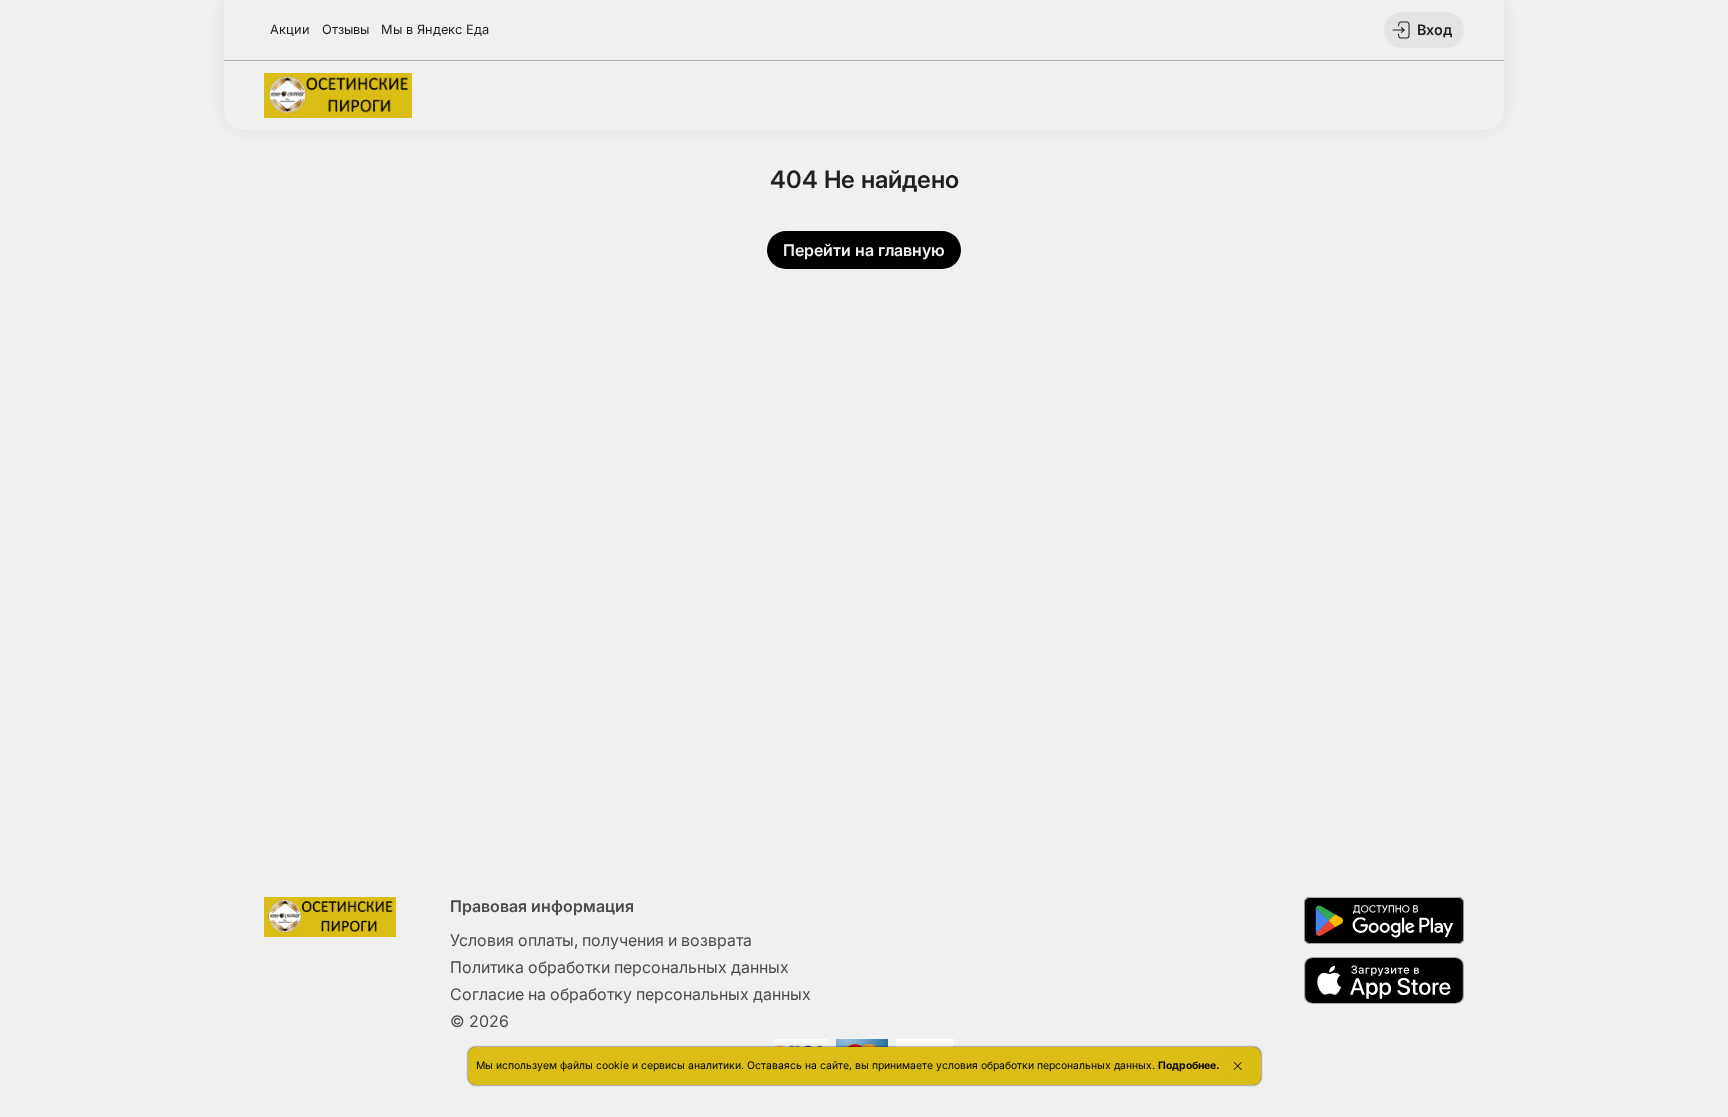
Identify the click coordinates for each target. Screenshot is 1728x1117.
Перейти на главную (864, 250)
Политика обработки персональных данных (619, 967)
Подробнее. (1188, 1065)
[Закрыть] (1237, 1066)
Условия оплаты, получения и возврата (601, 940)
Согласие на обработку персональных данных (630, 994)
